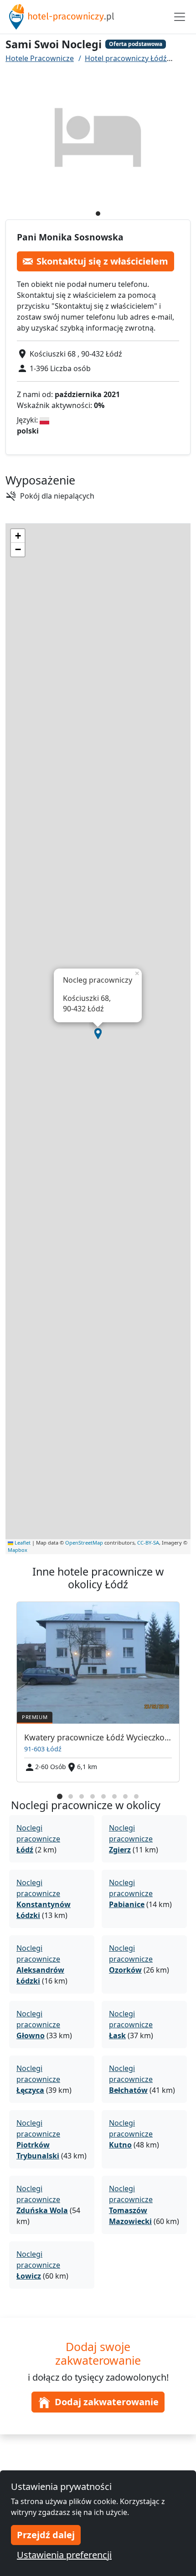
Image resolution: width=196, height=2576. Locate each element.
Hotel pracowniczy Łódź (126, 58)
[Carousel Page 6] (114, 1796)
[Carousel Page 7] (125, 1796)
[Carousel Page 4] (93, 1796)
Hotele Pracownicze (40, 58)
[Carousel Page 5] (103, 1796)
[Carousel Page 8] (136, 1796)
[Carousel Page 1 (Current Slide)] (60, 1796)
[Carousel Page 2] (71, 1796)
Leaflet (22, 1543)
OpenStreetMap (84, 1543)
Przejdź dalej (46, 2535)
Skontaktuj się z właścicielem (102, 261)
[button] (98, 1034)
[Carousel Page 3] (82, 1796)
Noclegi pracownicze (38, 1839)
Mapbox (18, 1550)
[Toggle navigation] (180, 17)
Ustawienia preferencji (64, 2555)
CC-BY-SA (148, 1543)
